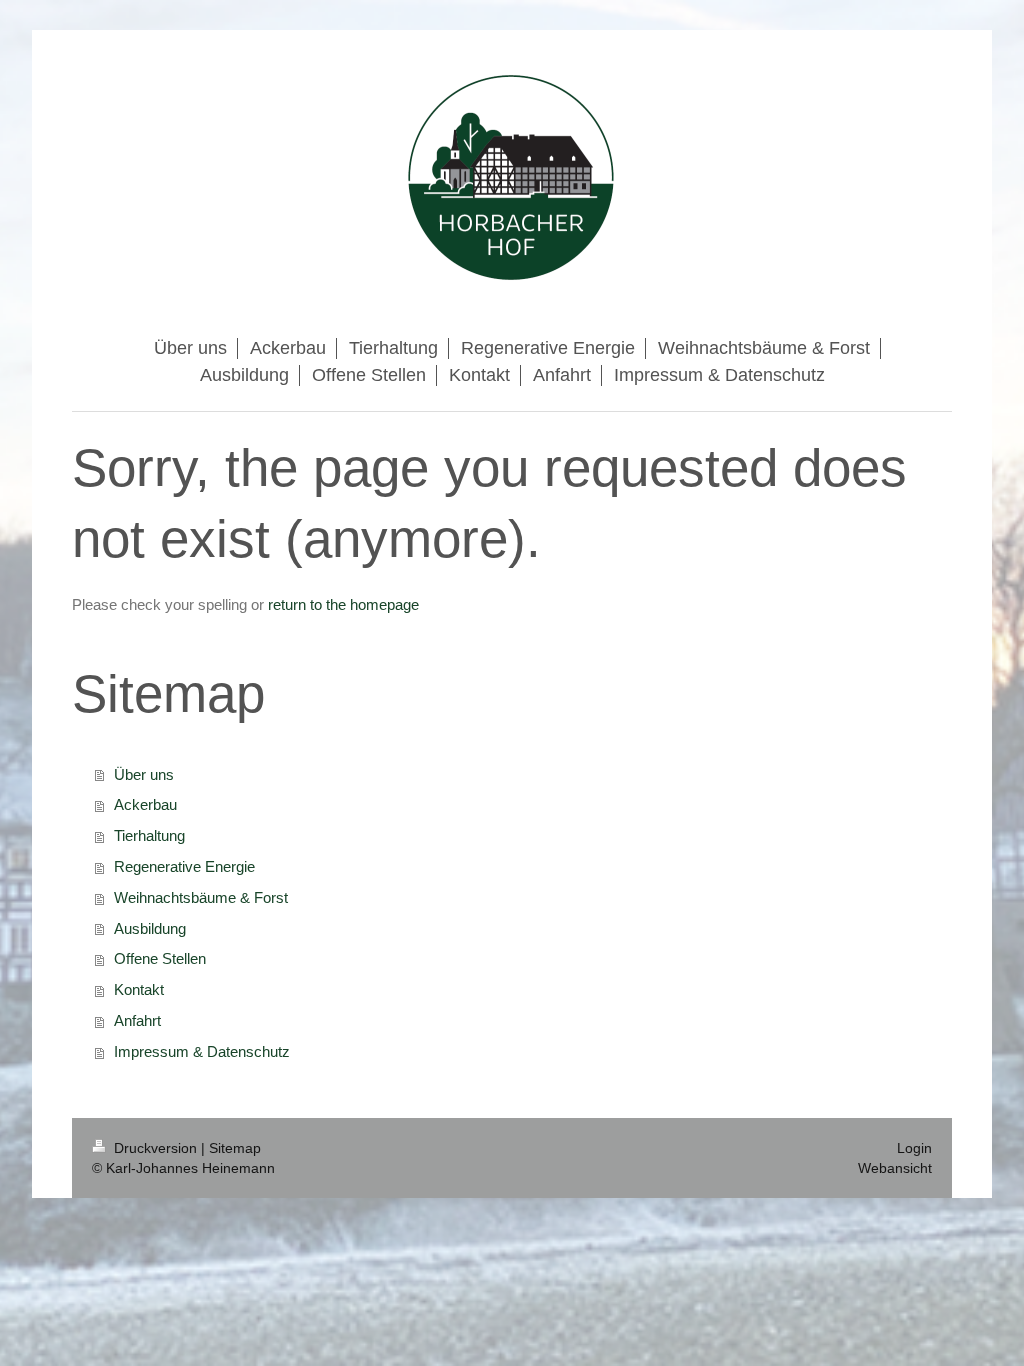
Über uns (144, 774)
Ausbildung (150, 928)
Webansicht (895, 1168)
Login (914, 1148)
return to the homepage (343, 604)
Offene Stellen (160, 958)
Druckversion (155, 1148)
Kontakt (139, 989)
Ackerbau (145, 804)
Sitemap (235, 1148)
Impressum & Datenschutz (202, 1051)
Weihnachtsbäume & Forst (201, 897)
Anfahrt (137, 1020)
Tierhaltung (149, 835)
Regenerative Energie (184, 866)
